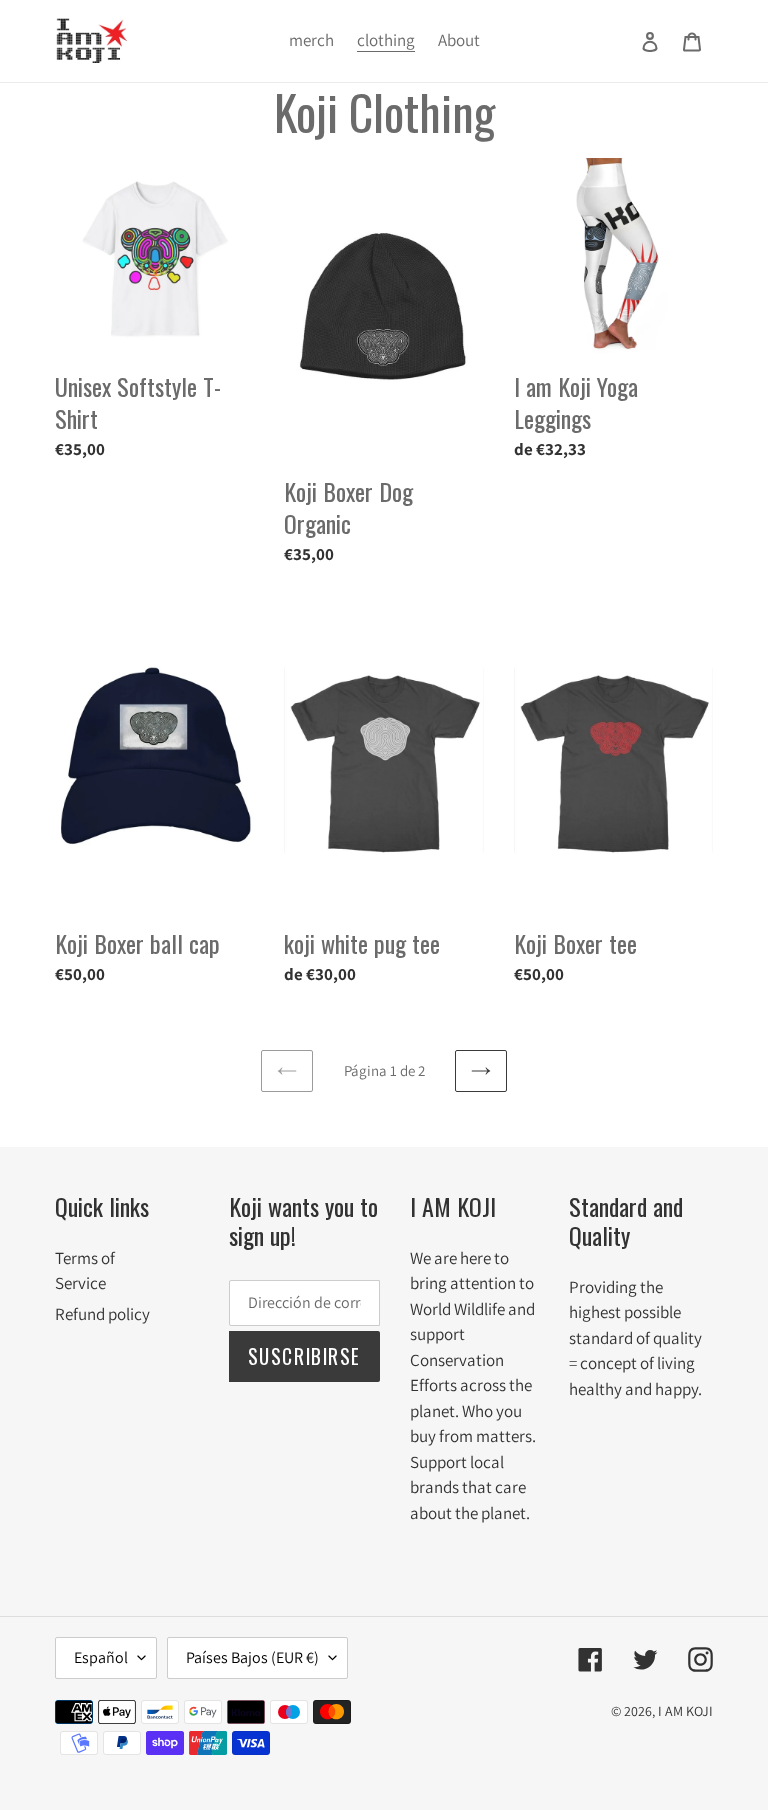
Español (101, 1657)
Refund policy (102, 1314)
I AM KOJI (685, 1711)
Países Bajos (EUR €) (252, 1657)
